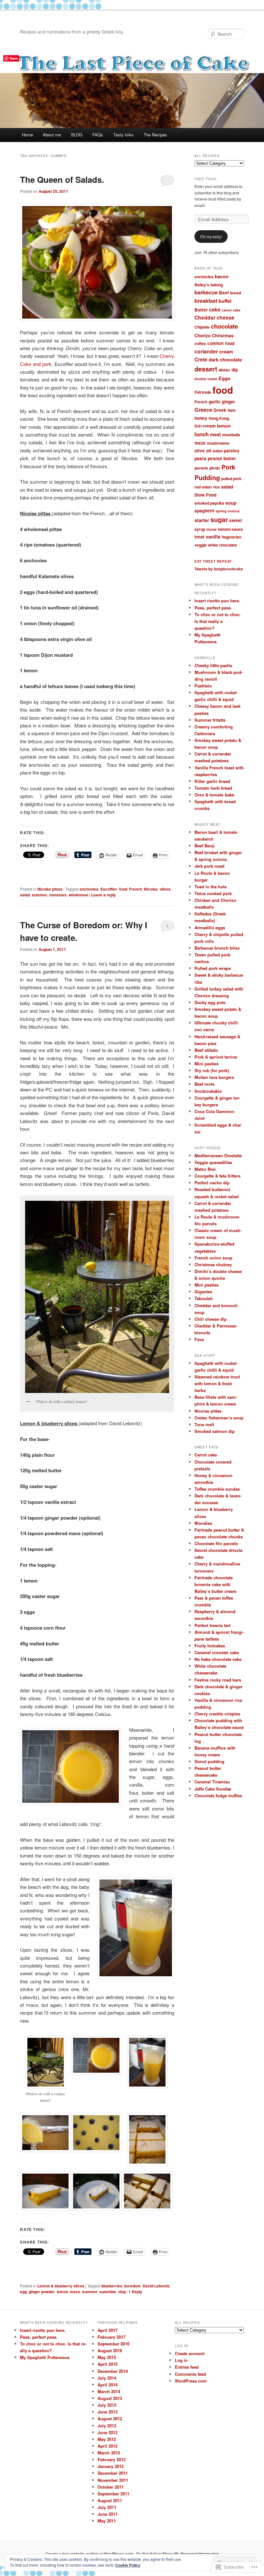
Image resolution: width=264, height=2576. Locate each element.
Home (27, 135)
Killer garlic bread (212, 781)
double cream (206, 379)
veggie (201, 545)
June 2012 (108, 2432)
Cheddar (205, 317)
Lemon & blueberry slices (61, 2286)
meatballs (231, 435)
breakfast (206, 301)
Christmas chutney (213, 1264)
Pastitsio (203, 686)
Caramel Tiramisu (212, 1782)
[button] (45, 2073)
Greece (203, 410)
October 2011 (111, 2487)
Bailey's (202, 285)
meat (215, 434)
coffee (200, 343)
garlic (215, 402)
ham (232, 410)
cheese (226, 317)
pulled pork (231, 479)
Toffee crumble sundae (217, 1489)
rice (216, 487)
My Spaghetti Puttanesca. (45, 2357)
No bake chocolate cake (218, 1659)
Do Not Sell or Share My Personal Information (178, 2554)
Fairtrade (203, 392)
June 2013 (108, 2412)
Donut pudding (209, 1761)
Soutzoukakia (208, 1091)
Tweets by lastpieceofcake (219, 569)
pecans (201, 468)
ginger (228, 402)
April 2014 (108, 2385)
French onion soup (213, 1258)
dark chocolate (225, 360)
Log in (181, 2360)
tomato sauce (231, 529)
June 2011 (108, 2514)
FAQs (98, 135)
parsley (232, 451)
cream (226, 352)
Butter (201, 310)
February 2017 (112, 2337)
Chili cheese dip (211, 1319)
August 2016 (110, 2350)
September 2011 (113, 2494)
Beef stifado (206, 1050)
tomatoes (58, 895)
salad (25, 895)
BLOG (77, 135)
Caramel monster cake (217, 1652)
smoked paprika (209, 503)
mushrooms (218, 443)
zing (122, 2292)
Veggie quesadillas (213, 1162)
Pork (228, 467)
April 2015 (108, 2364)
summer (40, 895)
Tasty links (123, 135)
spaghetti (204, 511)
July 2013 (107, 2405)
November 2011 (113, 2480)
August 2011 (110, 2500)
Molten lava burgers (214, 1077)
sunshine (108, 2292)
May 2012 (107, 2439)
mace (75, 2292)
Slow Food (205, 495)
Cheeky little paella (213, 665)
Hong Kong (219, 418)
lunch (202, 434)
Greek (220, 410)
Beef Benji (205, 846)
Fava (199, 1339)
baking (217, 285)
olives (165, 889)
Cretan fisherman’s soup (219, 1418)
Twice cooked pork (213, 893)
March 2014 (109, 2391)
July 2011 (107, 2507)
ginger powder (42, 2292)
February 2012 (112, 2459)
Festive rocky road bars (218, 1680)
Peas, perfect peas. (213, 608)
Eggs (224, 378)
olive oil (203, 451)
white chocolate (222, 545)
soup (231, 503)
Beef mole (204, 1084)
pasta (200, 458)
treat (199, 537)
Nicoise (151, 889)
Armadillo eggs (210, 928)
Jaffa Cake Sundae (213, 1789)
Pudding (207, 477)
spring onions (228, 511)
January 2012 (111, 2466)
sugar (219, 519)
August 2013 (110, 2398)
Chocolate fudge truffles (218, 1796)
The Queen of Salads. (62, 179)
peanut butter (222, 458)
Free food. (206, 179)
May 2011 (107, 2521)
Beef (224, 293)
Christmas (223, 336)
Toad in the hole (211, 887)
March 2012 (109, 2453)
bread (236, 293)
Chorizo (203, 336)
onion (217, 451)
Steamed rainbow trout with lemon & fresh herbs (217, 1383)
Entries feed (187, 2367)
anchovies (89, 889)
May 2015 (107, 2357)
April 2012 (108, 2446)
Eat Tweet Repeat (213, 561)
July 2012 (107, 2426)
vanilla (213, 537)
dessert (206, 369)
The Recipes (155, 135)
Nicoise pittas (50, 889)
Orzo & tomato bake (214, 795)
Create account (190, 2353)
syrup (200, 529)
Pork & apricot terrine (216, 1057)
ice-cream (205, 426)
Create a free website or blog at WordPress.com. (90, 2554)
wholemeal (78, 895)
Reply (135, 2292)
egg (23, 2292)
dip (235, 370)
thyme (212, 529)
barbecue (206, 292)
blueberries (112, 2286)
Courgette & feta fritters (217, 1176)
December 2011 (113, 2473)
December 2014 (113, 2371)
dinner (224, 370)
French (136, 889)
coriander (206, 351)
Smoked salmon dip (215, 1431)
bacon (222, 276)
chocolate (224, 326)
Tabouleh (204, 1298)
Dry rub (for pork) (212, 1070)
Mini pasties (207, 1064)
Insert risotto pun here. (218, 601)
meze (200, 443)
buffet (225, 301)
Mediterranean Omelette (218, 1155)
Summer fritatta (210, 720)
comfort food (221, 343)
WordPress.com (191, 2381)
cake (215, 309)
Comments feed (190, 2374)
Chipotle (202, 327)
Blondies (203, 1523)
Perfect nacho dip (212, 1183)
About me (52, 135)
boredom (132, 2286)
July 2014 (107, 2378)
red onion (203, 487)
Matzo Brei (205, 1169)
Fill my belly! (211, 237)
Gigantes (203, 1292)
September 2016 (113, 2344)
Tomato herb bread (213, 788)
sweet (236, 520)
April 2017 (108, 2330)
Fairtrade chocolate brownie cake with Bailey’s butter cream (216, 1584)
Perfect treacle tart (212, 1625)
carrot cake (231, 310)
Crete (201, 359)
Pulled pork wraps (213, 968)
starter (202, 520)
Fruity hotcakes (210, 1646)
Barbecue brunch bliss (217, 948)
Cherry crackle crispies (217, 1714)
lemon (62, 2292)
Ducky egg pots (210, 1002)
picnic (215, 468)
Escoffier (109, 889)
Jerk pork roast (209, 866)
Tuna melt (204, 1424)
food (123, 889)
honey (201, 418)
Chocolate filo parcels (216, 1543)
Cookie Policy (128, 2565)
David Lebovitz (156, 2286)
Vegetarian (231, 537)
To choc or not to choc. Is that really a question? (218, 621)
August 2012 (110, 2418)
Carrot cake (206, 1455)
